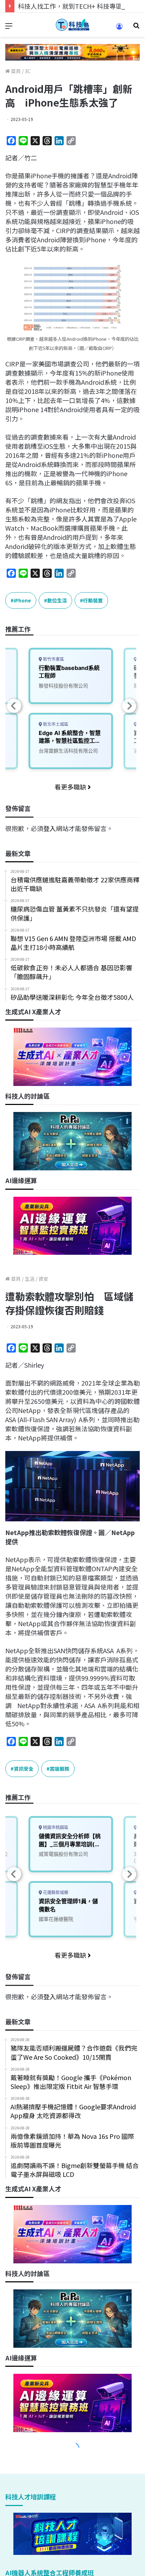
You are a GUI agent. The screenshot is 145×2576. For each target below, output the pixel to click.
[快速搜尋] (136, 28)
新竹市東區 (53, 659)
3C (28, 71)
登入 (50, 828)
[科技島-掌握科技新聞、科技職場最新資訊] (72, 25)
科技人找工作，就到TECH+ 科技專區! (71, 6)
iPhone (22, 600)
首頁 (15, 71)
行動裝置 (93, 600)
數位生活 (57, 600)
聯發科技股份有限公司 (63, 686)
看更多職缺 (71, 787)
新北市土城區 (55, 724)
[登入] (119, 29)
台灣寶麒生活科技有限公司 (68, 751)
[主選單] (9, 28)
